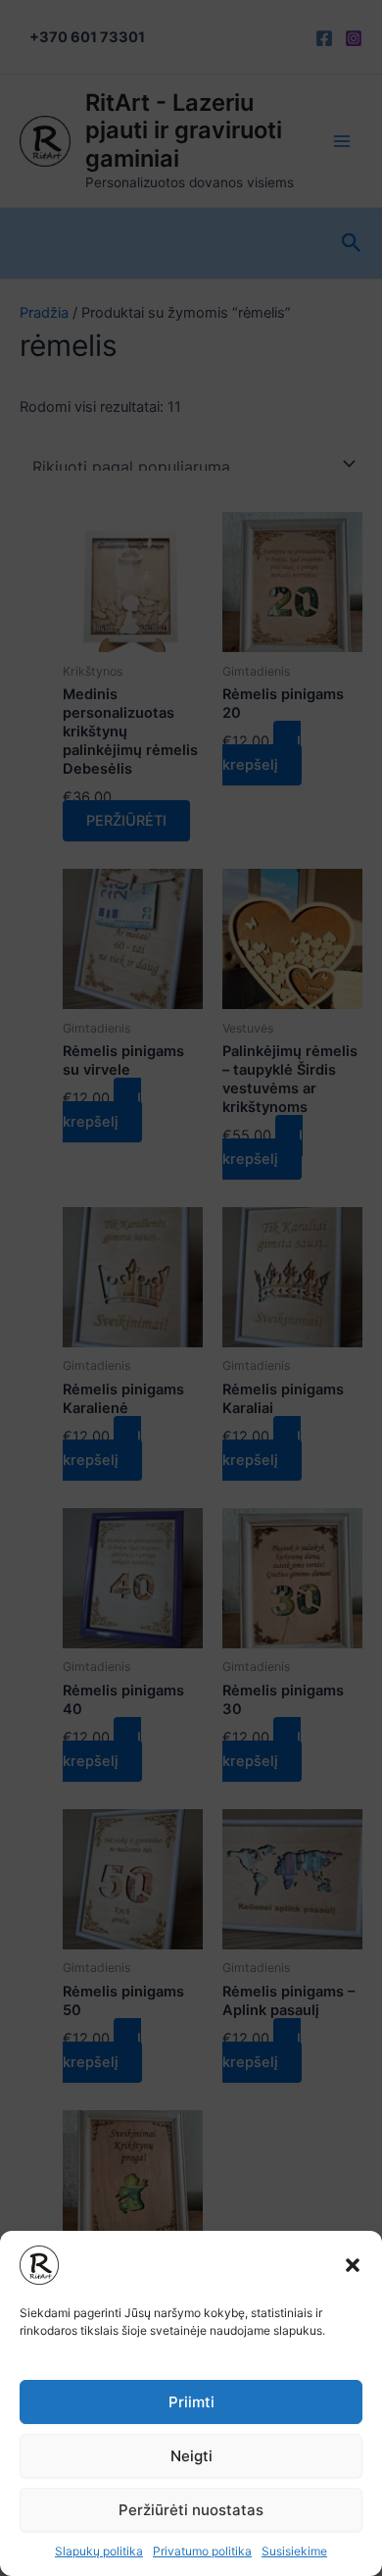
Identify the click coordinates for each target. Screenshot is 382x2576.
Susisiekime (294, 2551)
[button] (353, 2265)
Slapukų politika (99, 2551)
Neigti (191, 2456)
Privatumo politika (202, 2551)
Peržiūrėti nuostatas (191, 2510)
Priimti (191, 2402)
